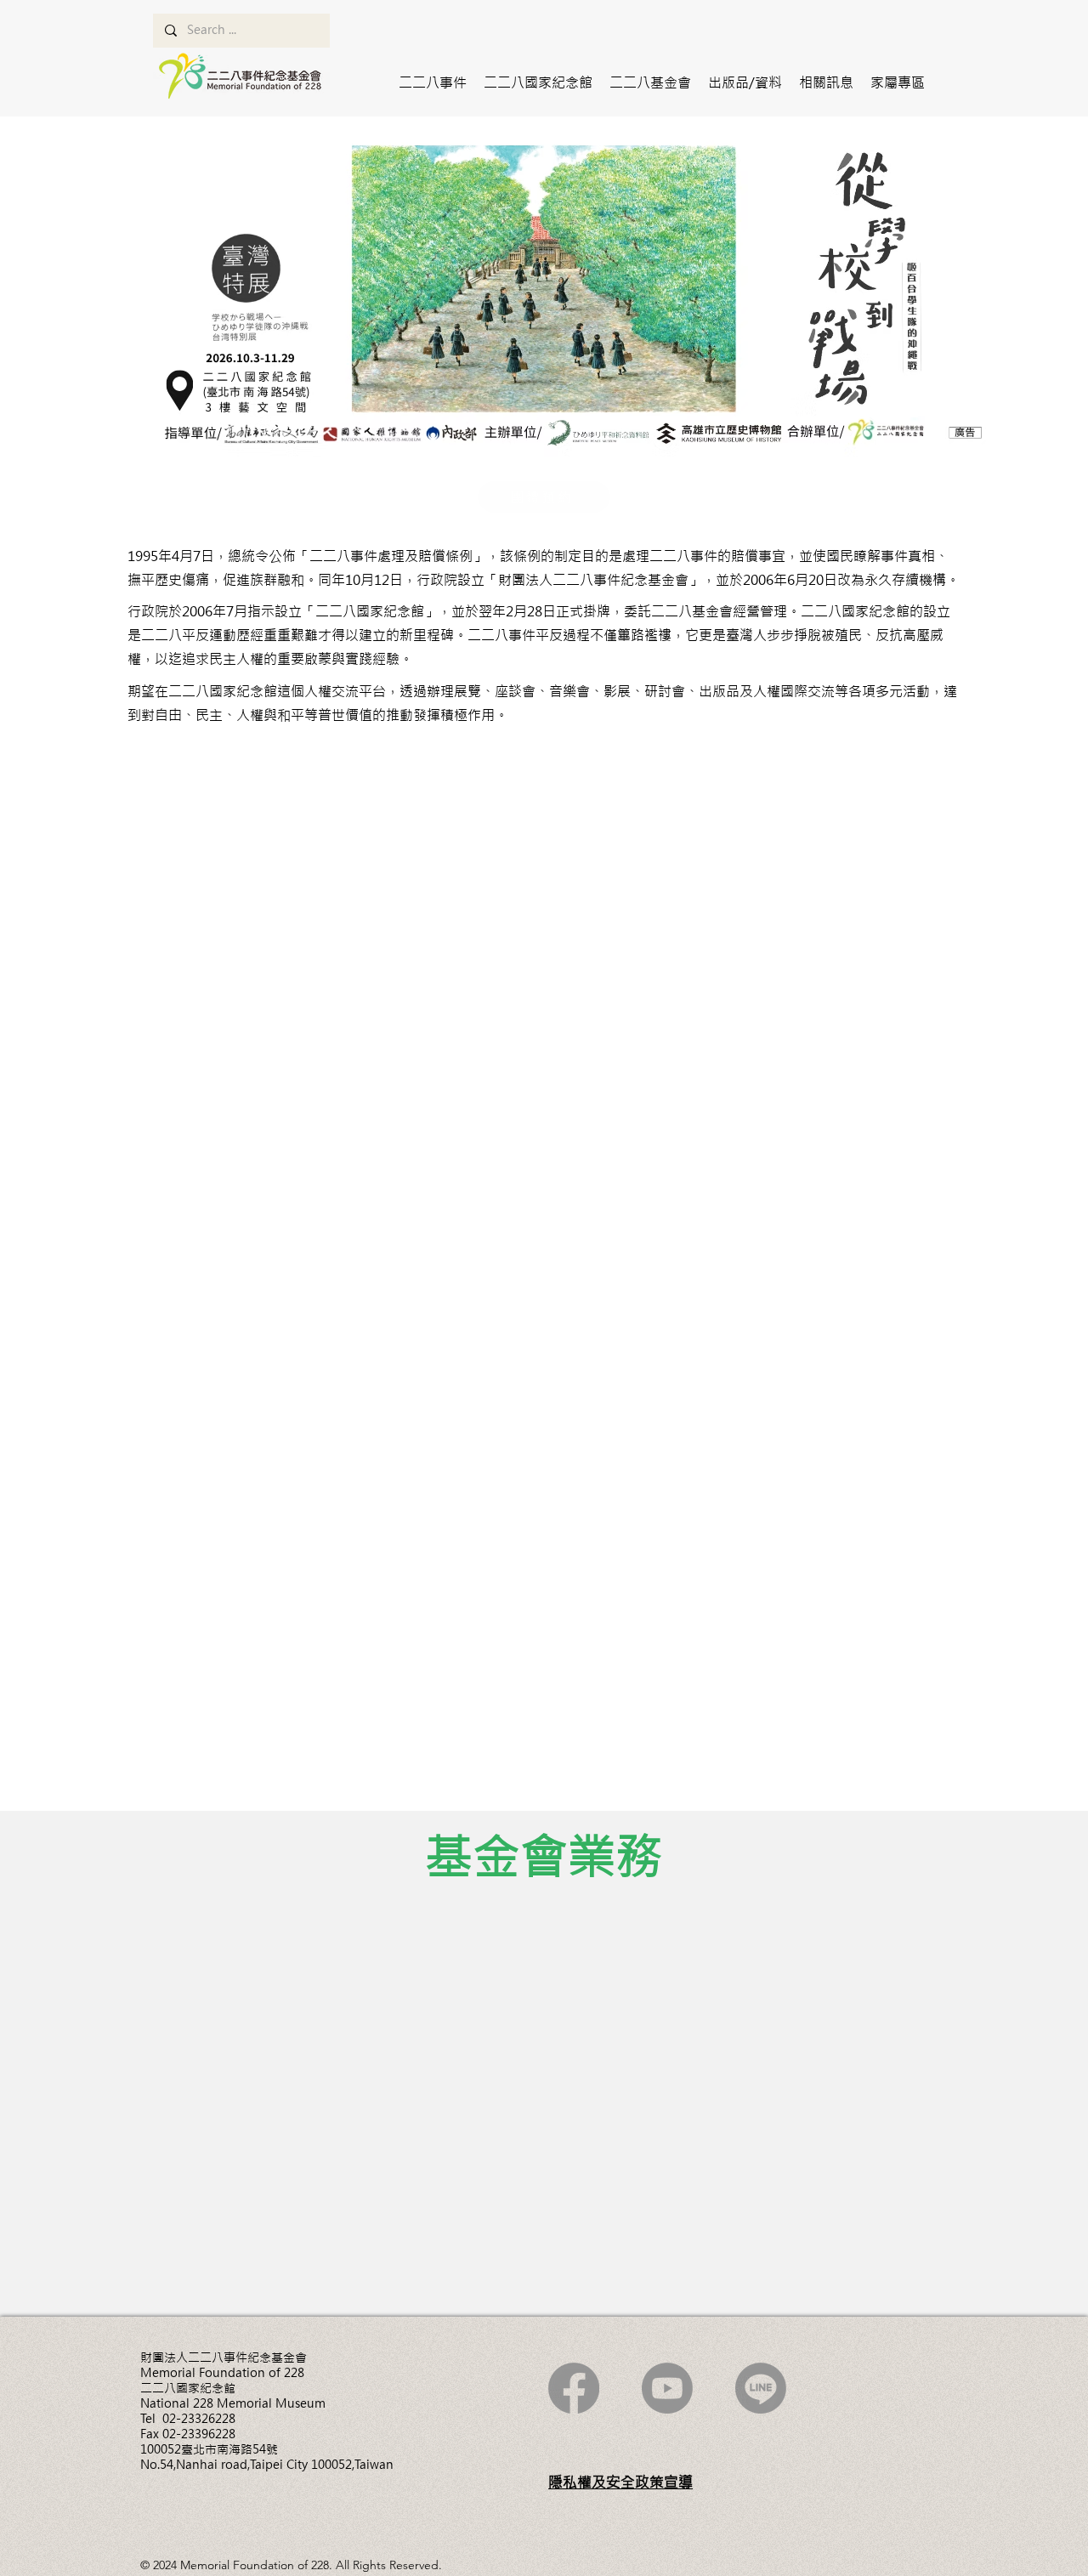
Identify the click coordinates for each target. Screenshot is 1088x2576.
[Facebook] (574, 2388)
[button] (433, 82)
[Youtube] (667, 2388)
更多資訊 (204, 2043)
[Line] (761, 2388)
